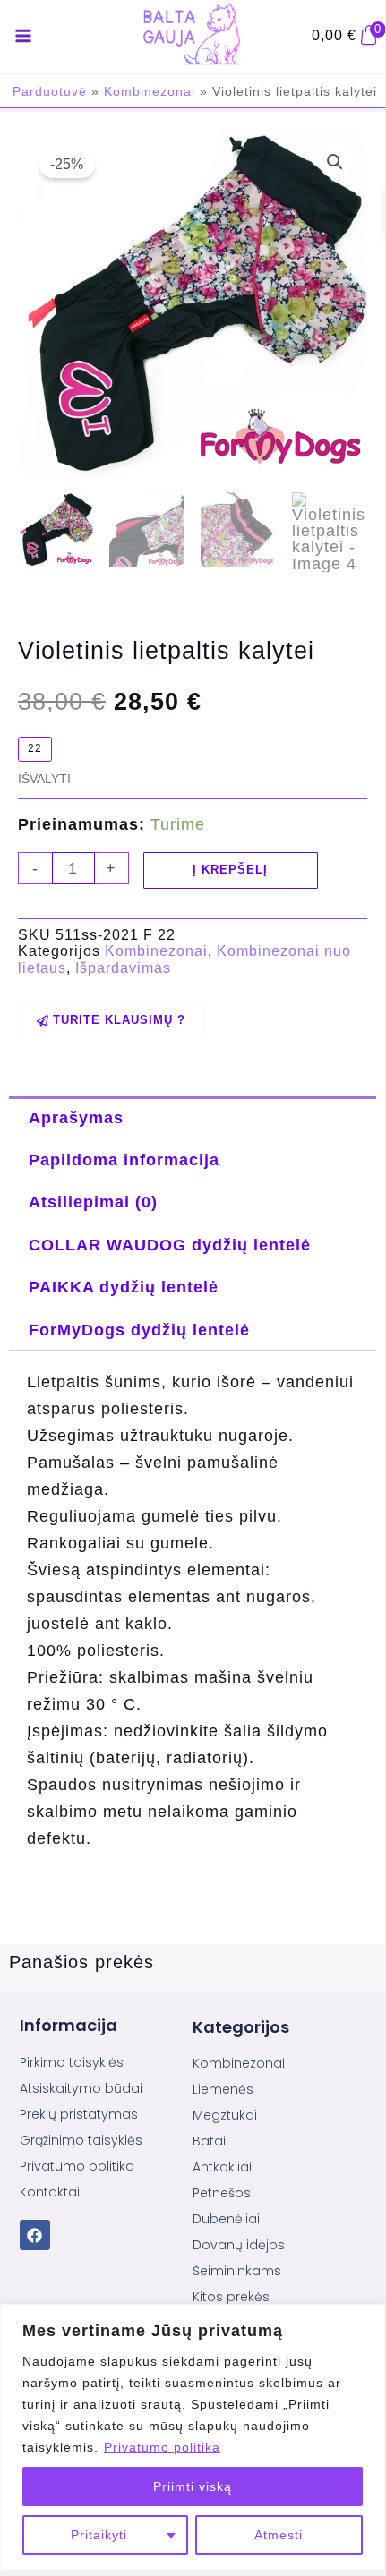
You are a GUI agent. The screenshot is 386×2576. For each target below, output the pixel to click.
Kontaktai (50, 2192)
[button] (335, 162)
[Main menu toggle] (23, 37)
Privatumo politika (162, 2447)
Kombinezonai (150, 91)
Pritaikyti (99, 2535)
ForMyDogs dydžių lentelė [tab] (139, 1330)
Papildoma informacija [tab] (124, 1160)
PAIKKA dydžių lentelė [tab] (124, 1287)
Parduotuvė (50, 91)
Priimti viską (193, 2486)
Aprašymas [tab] (76, 1117)
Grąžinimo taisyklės (81, 2140)
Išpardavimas (123, 968)
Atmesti (279, 2535)
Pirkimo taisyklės (72, 2062)
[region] (193, 2437)
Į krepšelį (230, 870)
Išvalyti (44, 779)
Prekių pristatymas (79, 2114)
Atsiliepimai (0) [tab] (93, 1202)
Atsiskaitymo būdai (81, 2088)
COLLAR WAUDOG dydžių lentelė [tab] (170, 1245)
